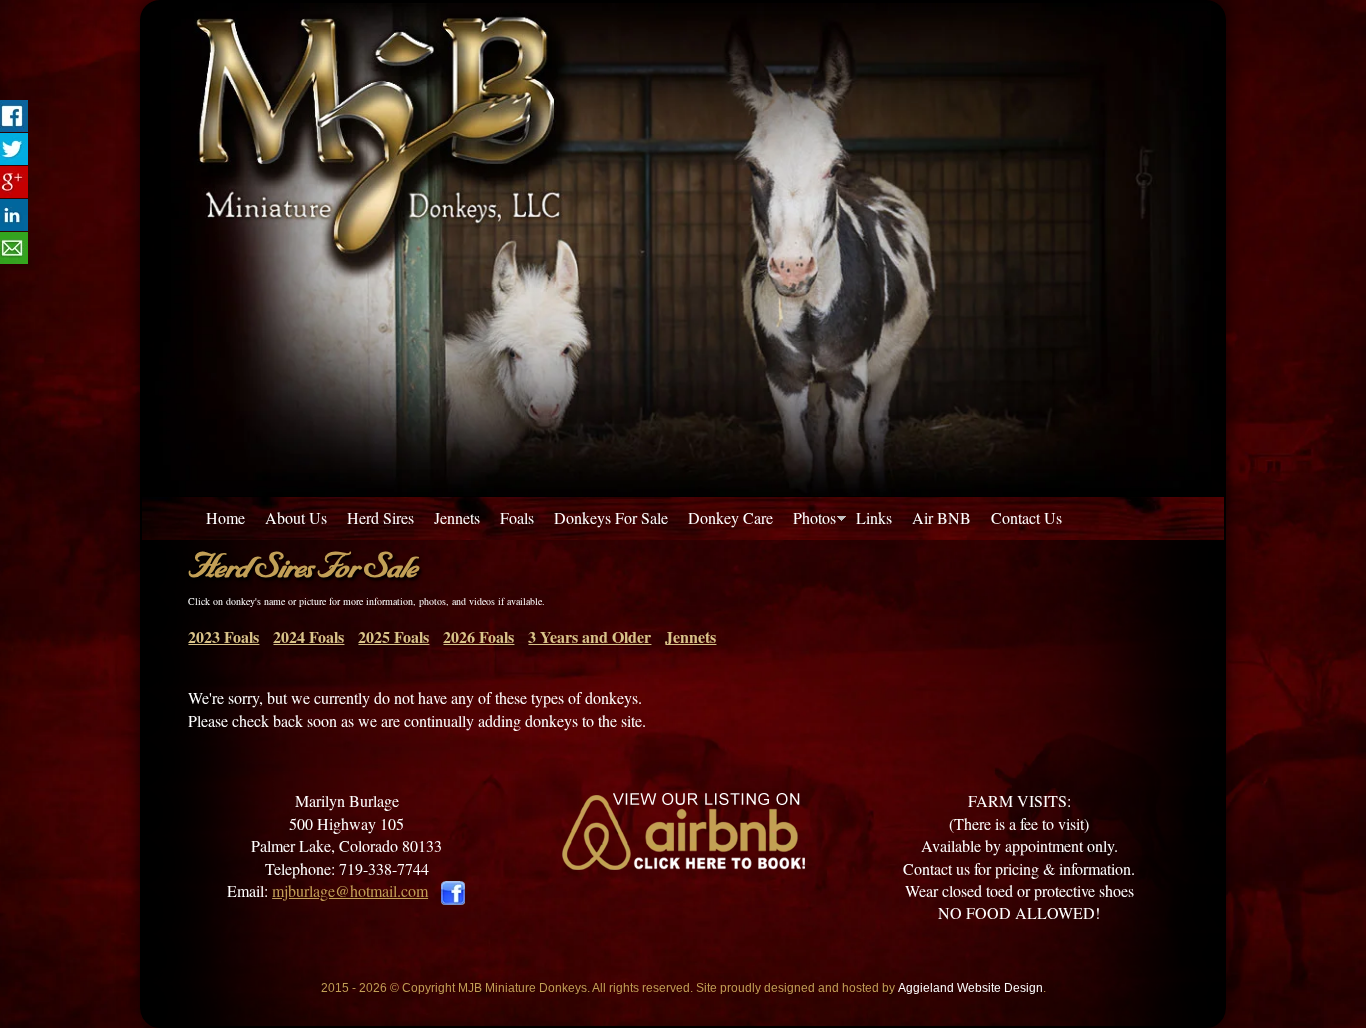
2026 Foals (478, 636)
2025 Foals (393, 636)
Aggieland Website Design (970, 988)
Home (225, 517)
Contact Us (1026, 517)
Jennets (457, 517)
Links (874, 517)
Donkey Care (730, 517)
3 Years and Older (589, 636)
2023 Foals (223, 636)
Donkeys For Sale (611, 517)
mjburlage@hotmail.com (350, 890)
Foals (517, 517)
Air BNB (941, 517)
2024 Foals (308, 636)
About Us (296, 517)
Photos (814, 517)
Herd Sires (380, 517)
